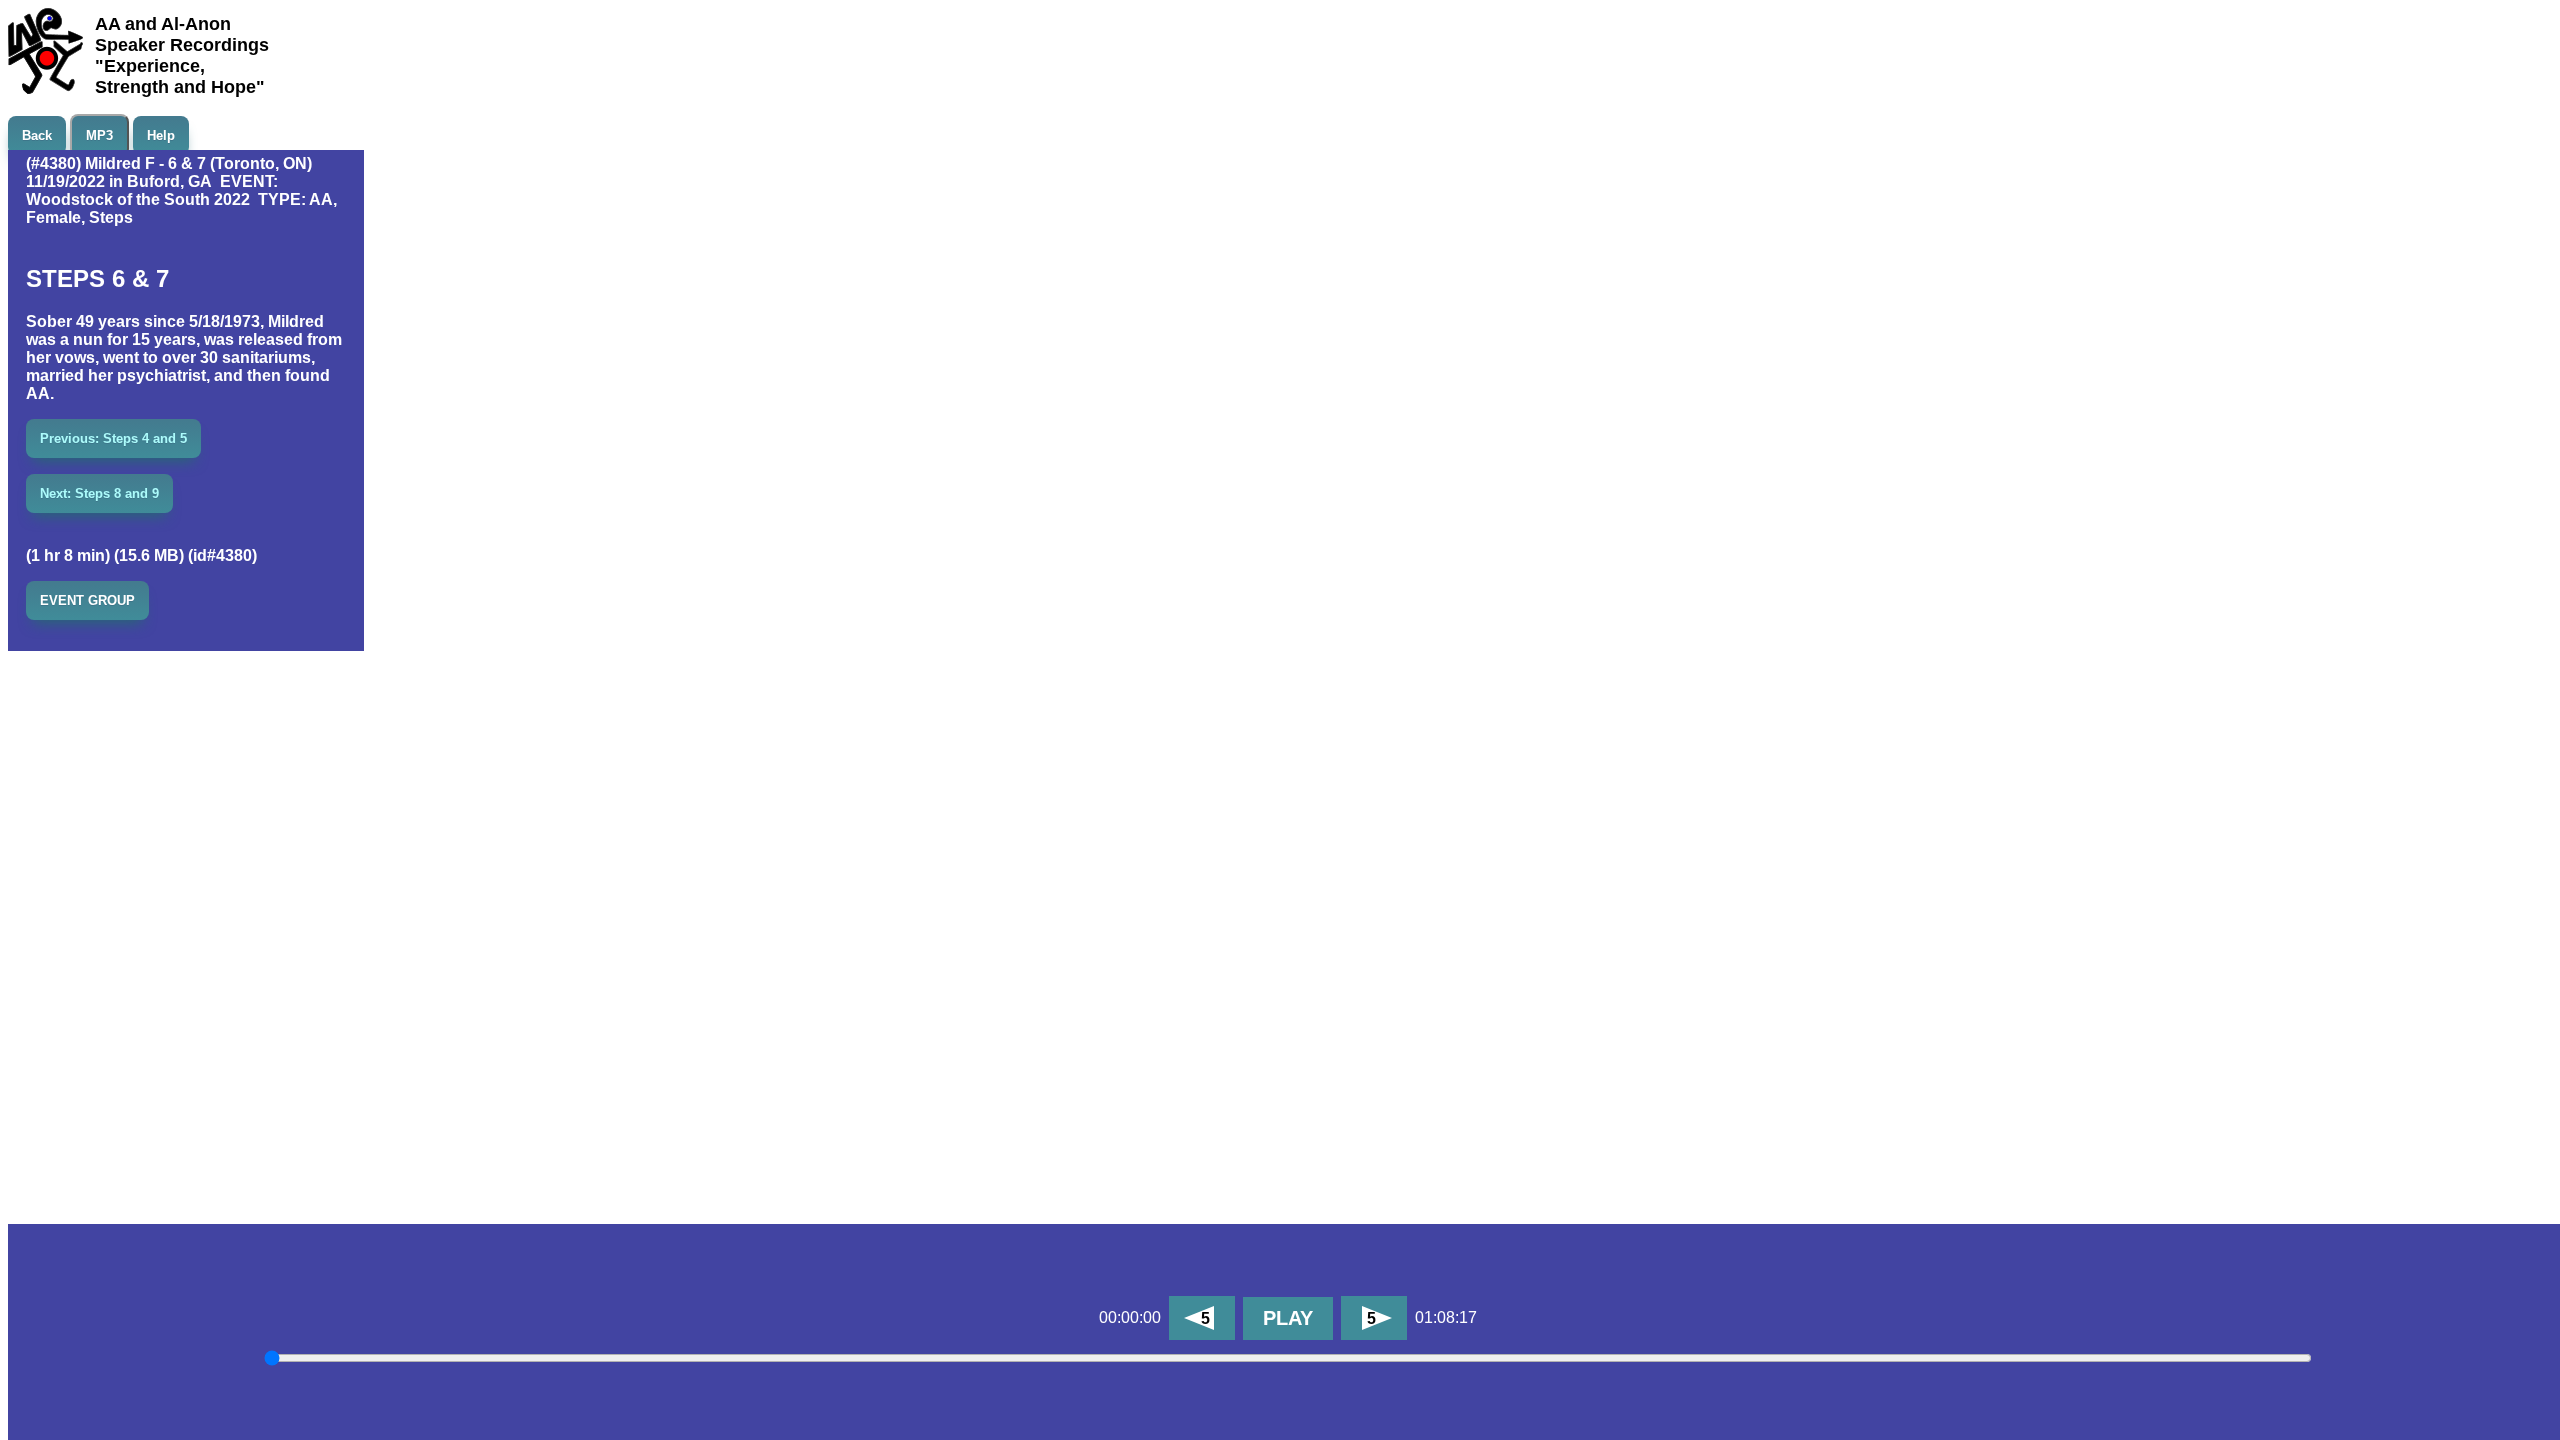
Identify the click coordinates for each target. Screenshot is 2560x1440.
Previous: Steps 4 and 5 (113, 438)
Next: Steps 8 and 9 (99, 493)
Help (161, 135)
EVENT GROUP (87, 600)
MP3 (99, 135)
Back (37, 135)
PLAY (1288, 1318)
